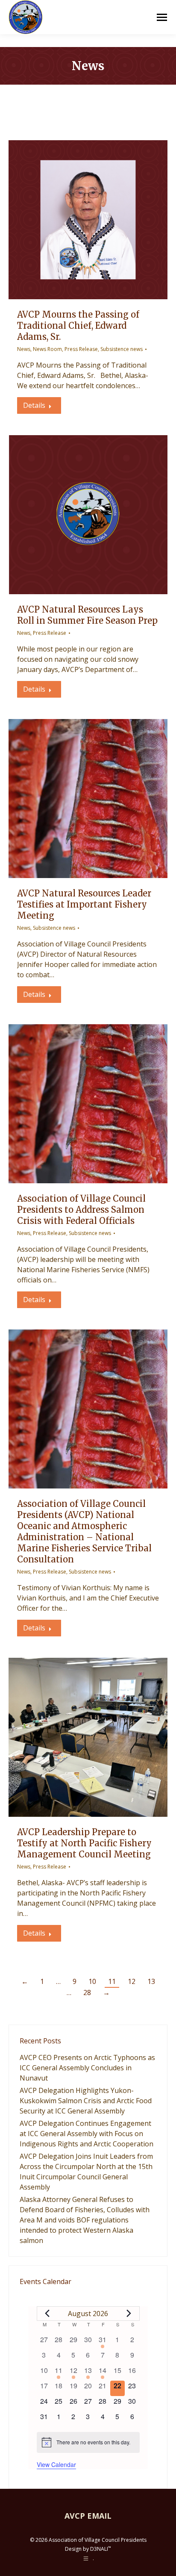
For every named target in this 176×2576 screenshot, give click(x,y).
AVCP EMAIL (88, 2516)
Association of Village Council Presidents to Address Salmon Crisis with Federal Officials (81, 1210)
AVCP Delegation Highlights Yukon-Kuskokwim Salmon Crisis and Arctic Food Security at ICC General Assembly (86, 2101)
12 (132, 1981)
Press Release (81, 349)
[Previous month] (47, 2314)
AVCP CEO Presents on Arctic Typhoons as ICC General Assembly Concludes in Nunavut (87, 2068)
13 (151, 1981)
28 (87, 1992)
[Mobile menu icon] (162, 17)
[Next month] (129, 2314)
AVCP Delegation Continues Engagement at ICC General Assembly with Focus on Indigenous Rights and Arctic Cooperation (87, 2134)
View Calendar (56, 2464)
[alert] (88, 2442)
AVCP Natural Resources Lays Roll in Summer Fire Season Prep (87, 615)
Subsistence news (122, 349)
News (24, 349)
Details (34, 405)
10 (92, 1981)
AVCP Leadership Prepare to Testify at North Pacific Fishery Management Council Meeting (84, 1843)
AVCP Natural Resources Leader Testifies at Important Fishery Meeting (84, 904)
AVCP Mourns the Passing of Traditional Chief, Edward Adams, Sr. (78, 326)
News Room (47, 349)
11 (112, 1981)
